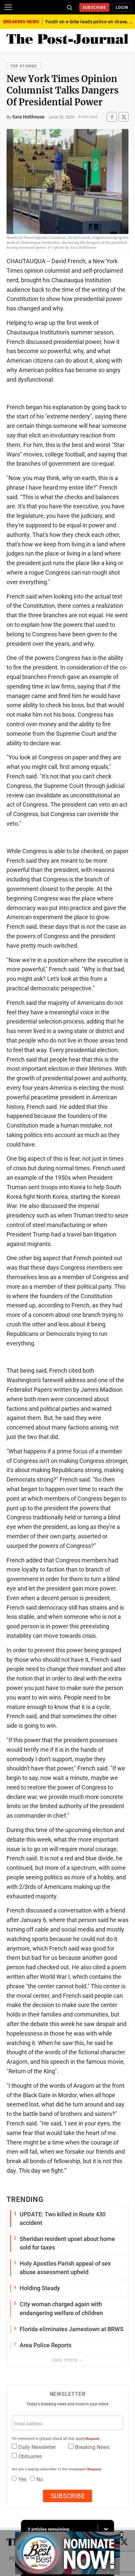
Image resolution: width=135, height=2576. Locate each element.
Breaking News (92, 2447)
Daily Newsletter (37, 2447)
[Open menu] (8, 7)
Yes (22, 2479)
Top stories (24, 66)
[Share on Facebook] (112, 117)
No (40, 2479)
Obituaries (30, 2456)
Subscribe (95, 8)
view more (65, 2360)
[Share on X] (124, 117)
